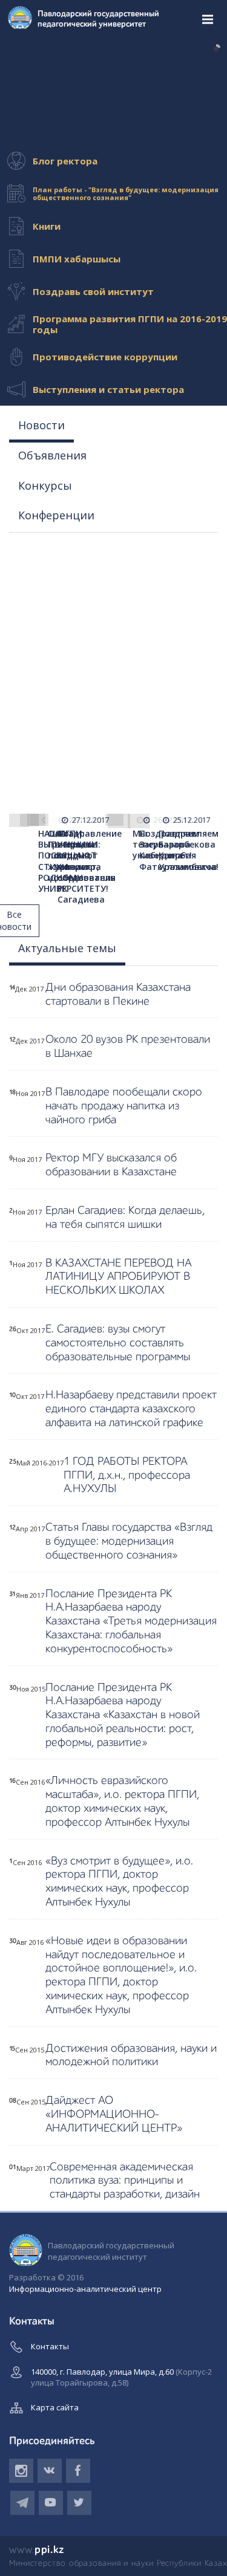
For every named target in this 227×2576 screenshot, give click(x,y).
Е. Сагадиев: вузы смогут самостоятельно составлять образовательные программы (118, 1343)
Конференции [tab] (56, 515)
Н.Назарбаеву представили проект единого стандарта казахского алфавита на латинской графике (131, 1409)
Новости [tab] (41, 425)
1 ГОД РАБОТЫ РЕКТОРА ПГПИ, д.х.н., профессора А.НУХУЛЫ (127, 1475)
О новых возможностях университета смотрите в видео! (101, 117)
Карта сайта (55, 2407)
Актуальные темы (67, 948)
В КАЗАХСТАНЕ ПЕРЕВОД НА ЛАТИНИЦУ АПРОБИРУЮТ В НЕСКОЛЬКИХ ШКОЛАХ (118, 1277)
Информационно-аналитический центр (85, 2289)
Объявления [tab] (52, 455)
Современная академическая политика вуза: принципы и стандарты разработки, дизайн (125, 2181)
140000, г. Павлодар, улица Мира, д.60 (121, 2377)
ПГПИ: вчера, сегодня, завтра (42, 49)
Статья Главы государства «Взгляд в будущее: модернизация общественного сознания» (129, 1541)
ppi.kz (37, 2550)
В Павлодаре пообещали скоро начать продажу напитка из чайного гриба (124, 1106)
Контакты (50, 2346)
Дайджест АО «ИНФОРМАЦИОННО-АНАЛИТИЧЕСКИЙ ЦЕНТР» (114, 2114)
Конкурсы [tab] (45, 485)
